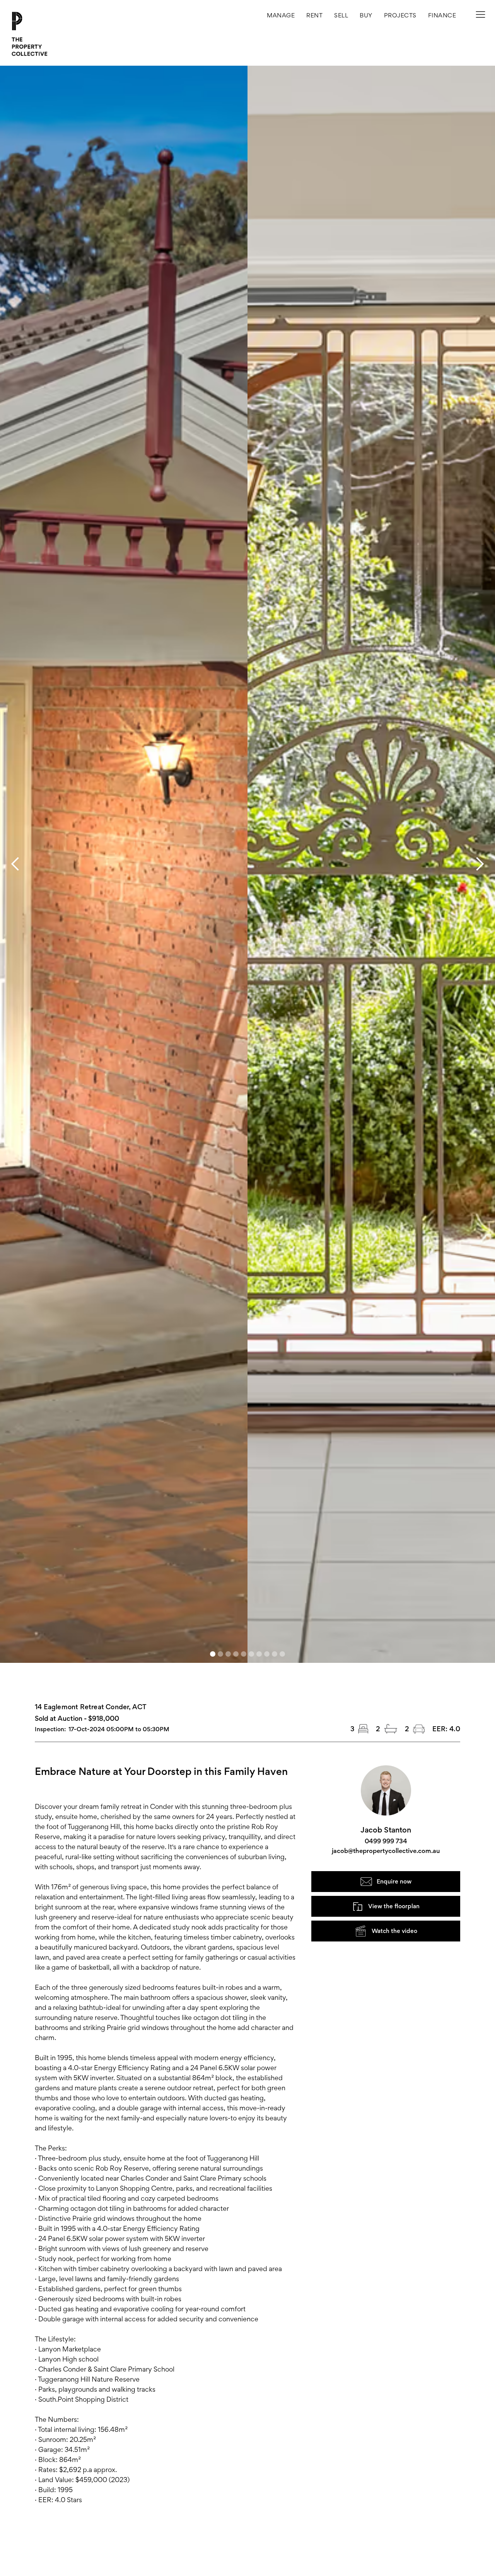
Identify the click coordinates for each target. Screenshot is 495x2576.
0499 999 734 (386, 1841)
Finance (442, 15)
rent (314, 15)
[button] (400, 15)
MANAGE (281, 15)
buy (366, 15)
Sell (341, 15)
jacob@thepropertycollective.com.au (386, 1851)
